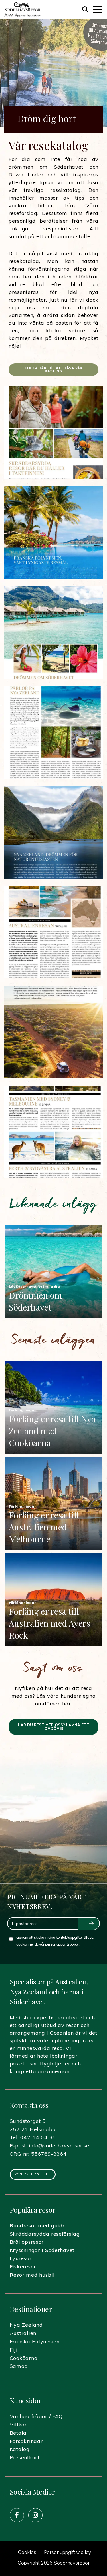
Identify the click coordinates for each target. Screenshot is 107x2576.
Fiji (14, 2350)
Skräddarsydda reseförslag (45, 2234)
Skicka (89, 1924)
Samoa (19, 2366)
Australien (23, 2333)
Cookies (27, 2553)
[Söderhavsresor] (22, 9)
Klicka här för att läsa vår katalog (53, 370)
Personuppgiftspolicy (67, 2553)
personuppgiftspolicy (62, 1944)
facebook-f (17, 2515)
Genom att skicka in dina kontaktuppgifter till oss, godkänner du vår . (55, 1941)
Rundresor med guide (38, 2226)
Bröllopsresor (27, 2242)
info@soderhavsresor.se (59, 2146)
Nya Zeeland (26, 2325)
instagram (35, 2515)
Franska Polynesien (35, 2341)
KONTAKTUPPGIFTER (33, 2174)
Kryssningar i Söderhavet (42, 2250)
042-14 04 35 (38, 2137)
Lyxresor (21, 2258)
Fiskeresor (23, 2267)
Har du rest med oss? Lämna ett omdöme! (53, 1727)
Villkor (18, 2425)
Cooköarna (24, 2358)
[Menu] (98, 9)
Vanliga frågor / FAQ (36, 2416)
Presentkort (25, 2457)
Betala (18, 2433)
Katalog (20, 2449)
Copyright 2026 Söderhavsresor (54, 2563)
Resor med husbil (32, 2275)
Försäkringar (26, 2441)
